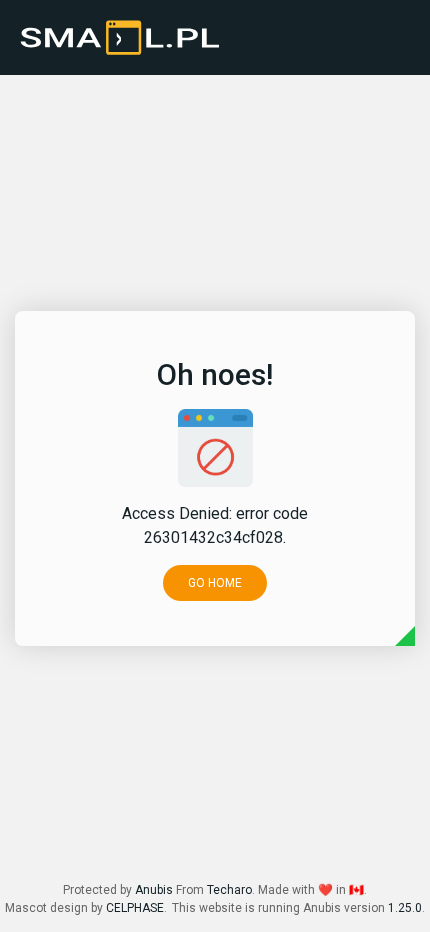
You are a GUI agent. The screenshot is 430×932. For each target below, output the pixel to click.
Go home (215, 583)
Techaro (229, 890)
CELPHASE (135, 908)
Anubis (154, 890)
